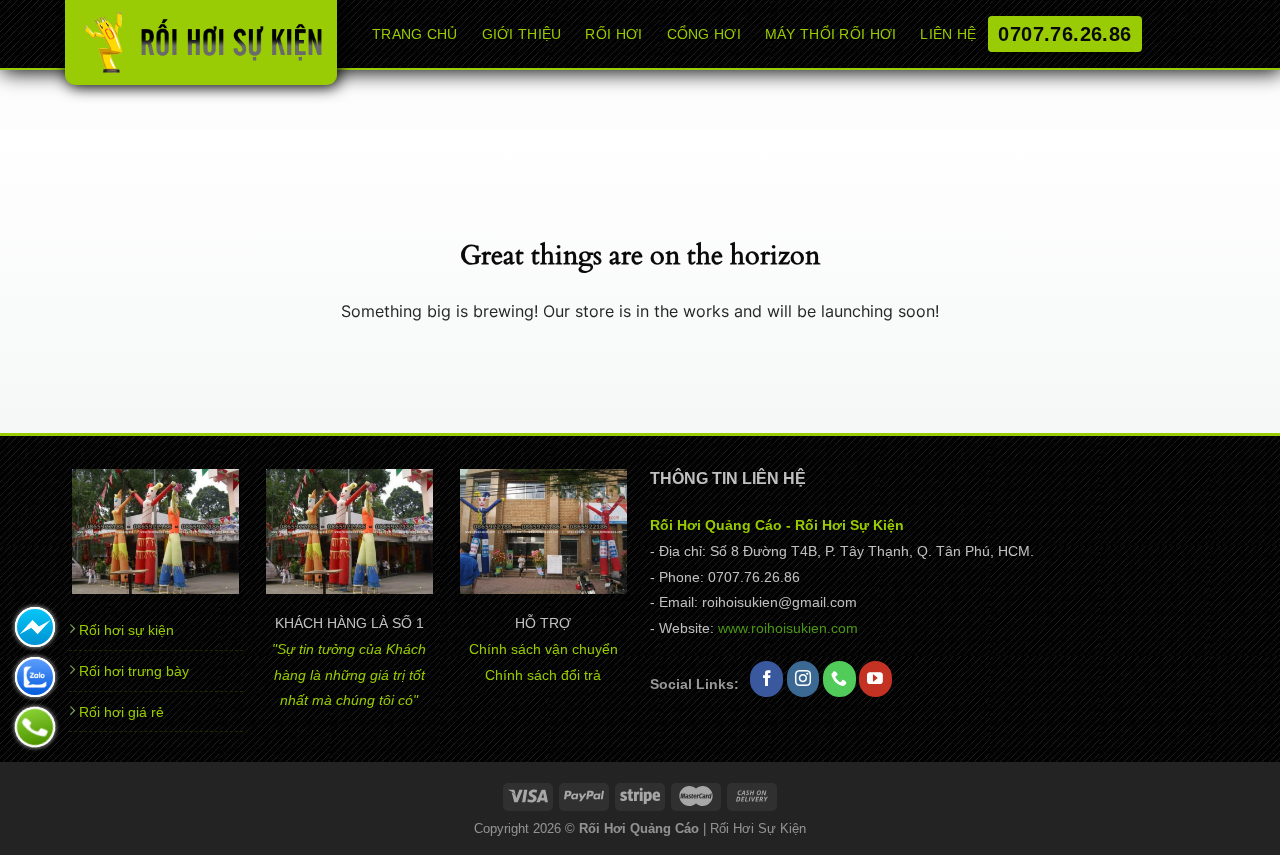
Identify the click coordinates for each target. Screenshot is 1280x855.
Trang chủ (415, 34)
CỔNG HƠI (704, 34)
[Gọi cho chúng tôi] (839, 679)
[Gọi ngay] (35, 727)
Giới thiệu (522, 34)
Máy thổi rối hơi (831, 34)
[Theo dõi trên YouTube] (875, 679)
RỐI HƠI (613, 34)
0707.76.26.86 (1064, 34)
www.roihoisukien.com (788, 628)
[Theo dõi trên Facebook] (766, 679)
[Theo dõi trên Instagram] (803, 679)
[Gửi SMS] (35, 627)
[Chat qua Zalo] (35, 677)
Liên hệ (948, 34)
